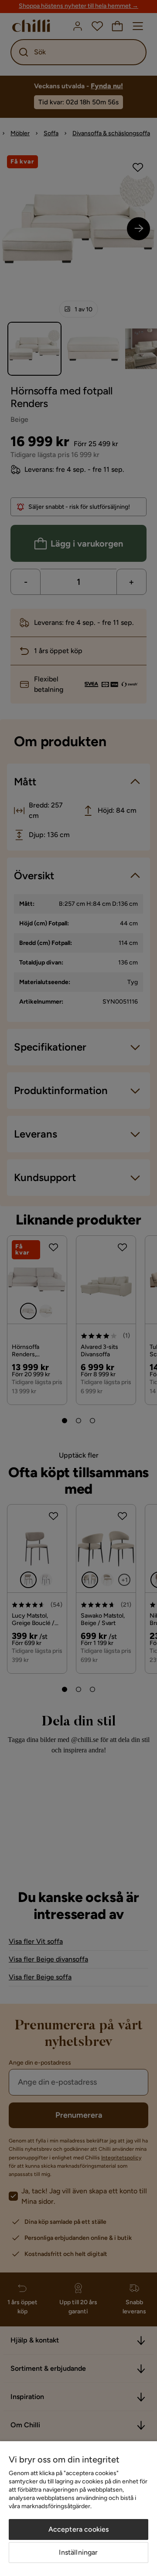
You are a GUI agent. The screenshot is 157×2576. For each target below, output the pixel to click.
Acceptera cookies (79, 2529)
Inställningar (78, 2552)
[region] (78, 2509)
